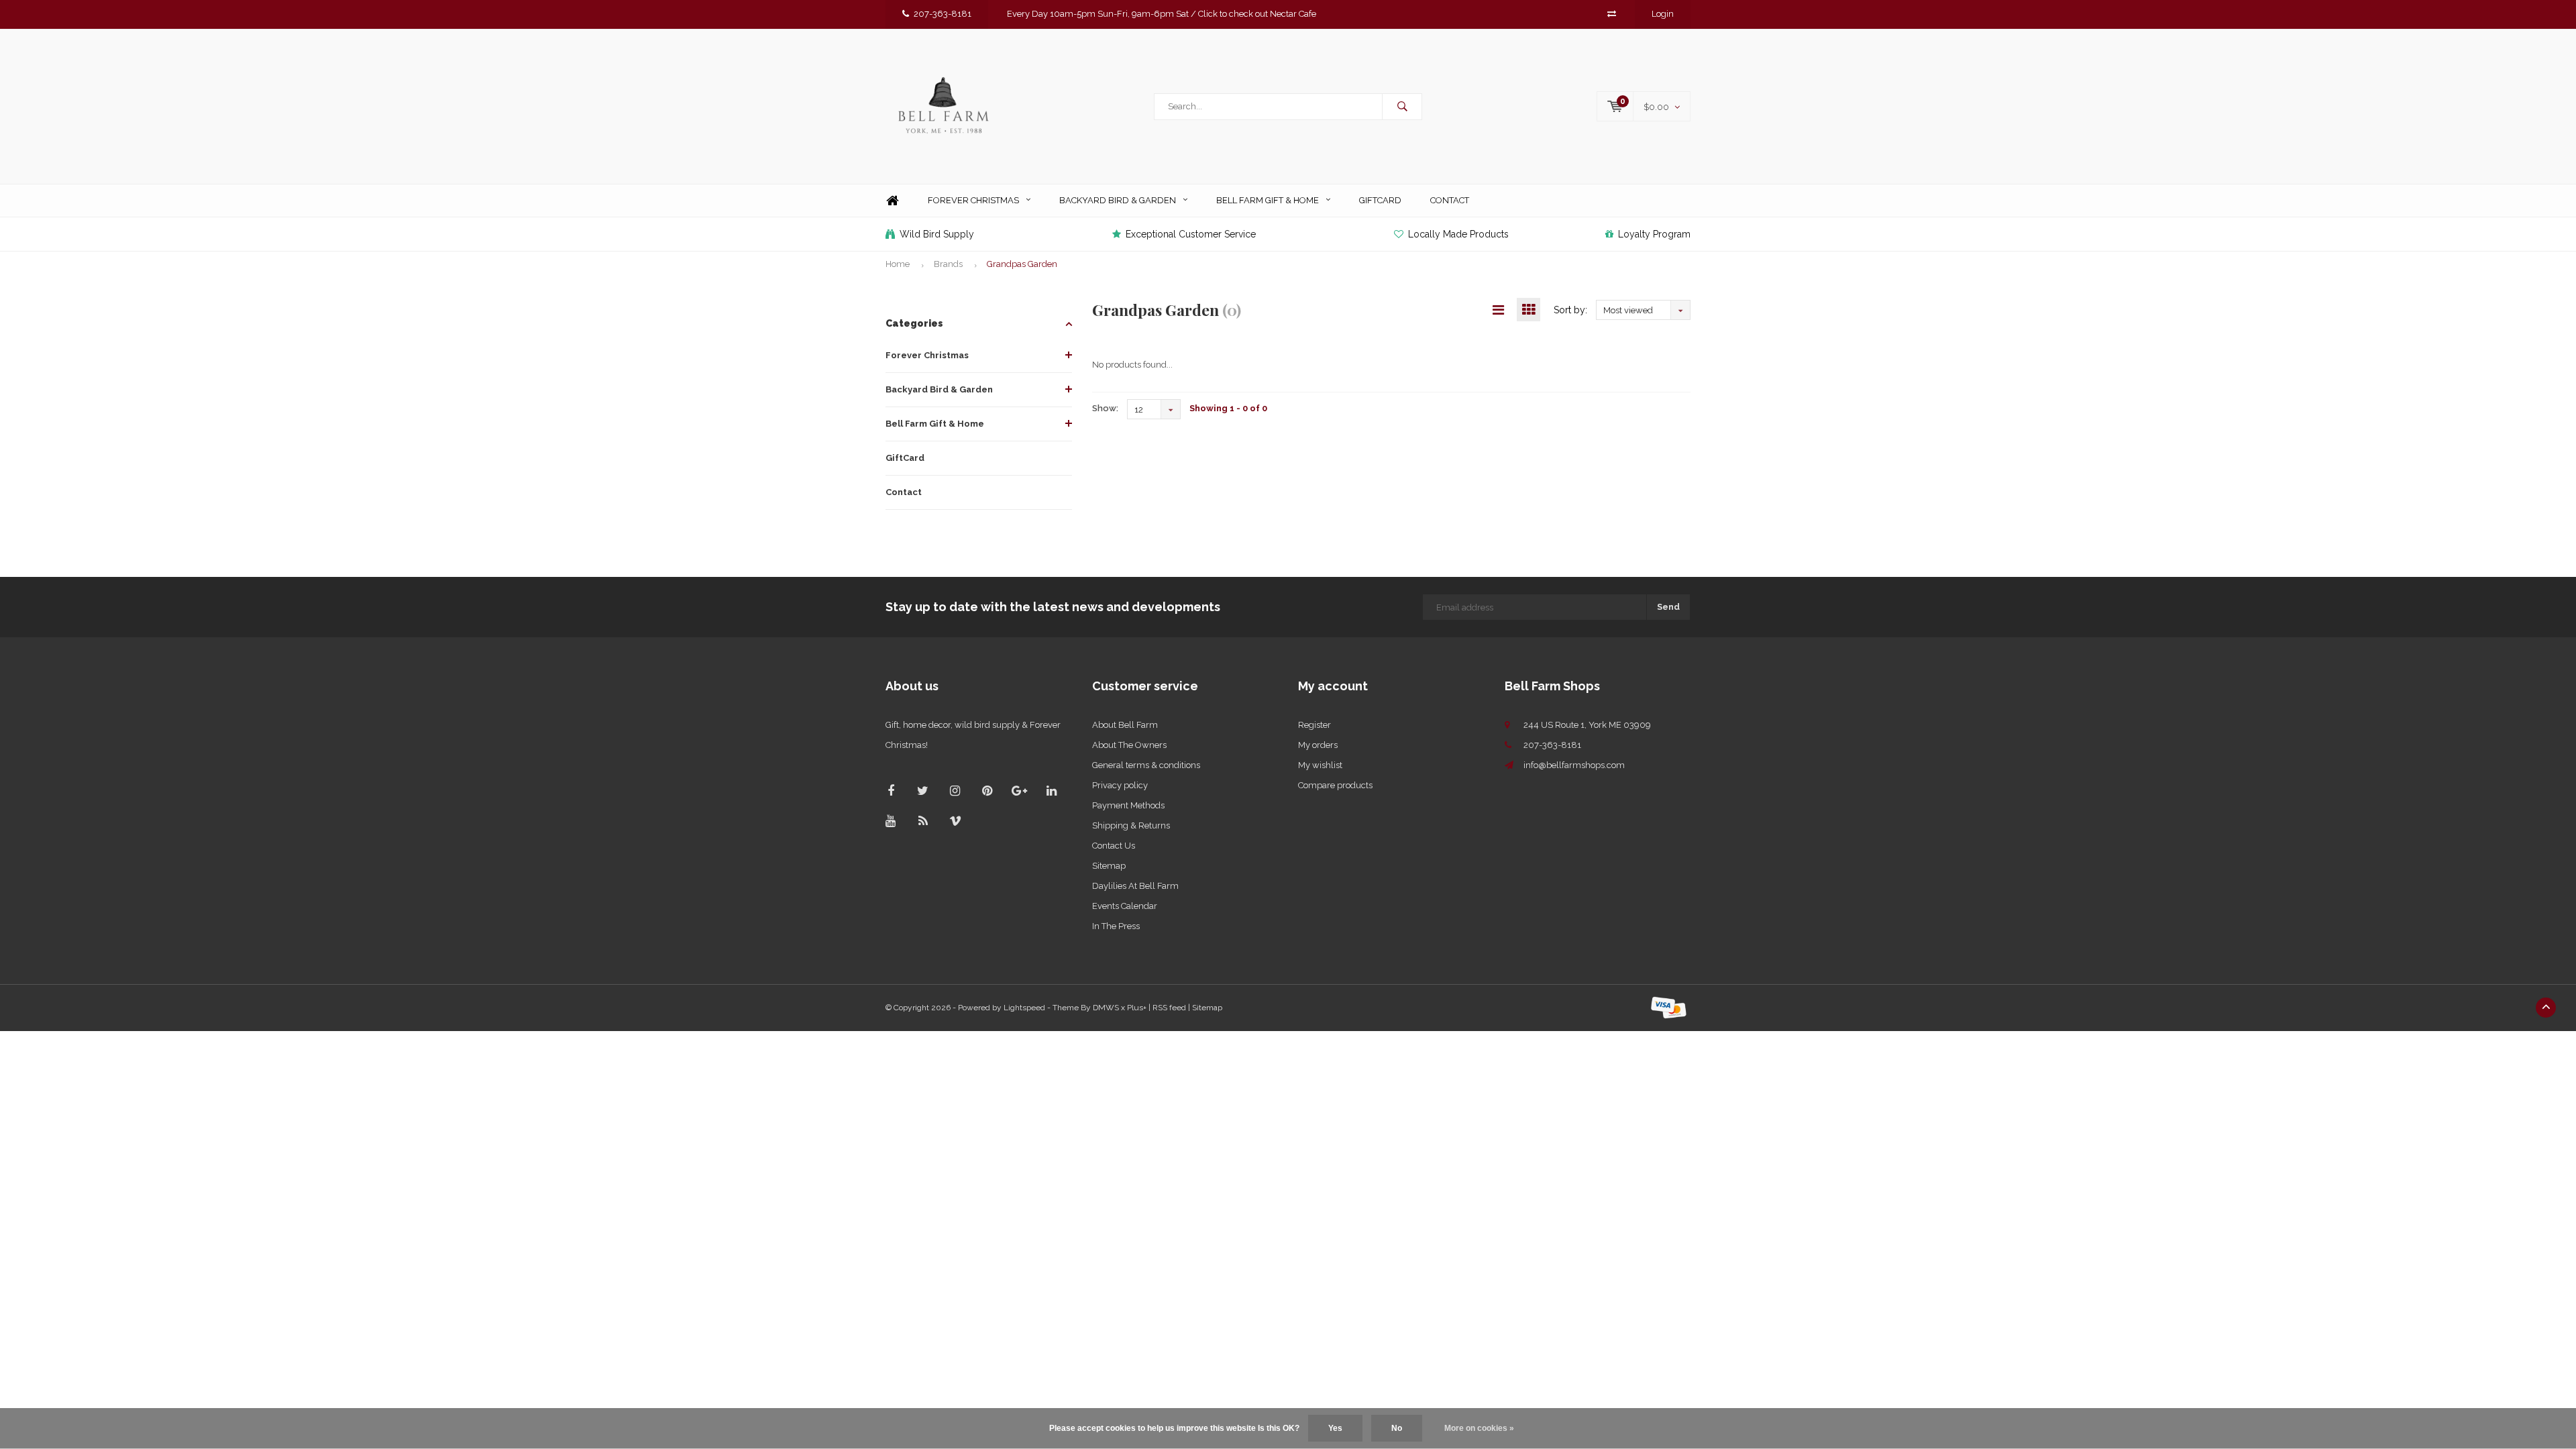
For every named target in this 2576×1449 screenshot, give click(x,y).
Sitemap (1109, 866)
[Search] (1402, 107)
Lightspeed (1024, 1008)
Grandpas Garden (1022, 264)
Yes (1335, 1428)
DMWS (1106, 1008)
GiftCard (1380, 200)
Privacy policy (1120, 785)
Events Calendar (1125, 906)
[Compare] (1612, 14)
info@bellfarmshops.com (1574, 765)
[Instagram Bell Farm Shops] (955, 791)
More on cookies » (1479, 1428)
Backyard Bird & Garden (1118, 200)
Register (1314, 725)
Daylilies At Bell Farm (1135, 886)
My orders (1318, 745)
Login (1663, 14)
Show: (1105, 408)
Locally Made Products (1458, 234)
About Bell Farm (1125, 725)
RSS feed (1169, 1008)
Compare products (1335, 785)
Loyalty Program (1654, 234)
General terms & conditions (1146, 765)
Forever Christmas (973, 200)
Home (892, 201)
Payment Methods (1128, 805)
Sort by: (1570, 310)
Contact (1450, 200)
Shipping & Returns (1131, 825)
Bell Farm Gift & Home (1268, 200)
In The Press (1116, 926)
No (1397, 1428)
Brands (948, 264)
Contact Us (1114, 846)
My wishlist (1320, 765)
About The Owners (1129, 745)
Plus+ (1137, 1008)
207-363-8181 (943, 14)
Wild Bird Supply (937, 234)
